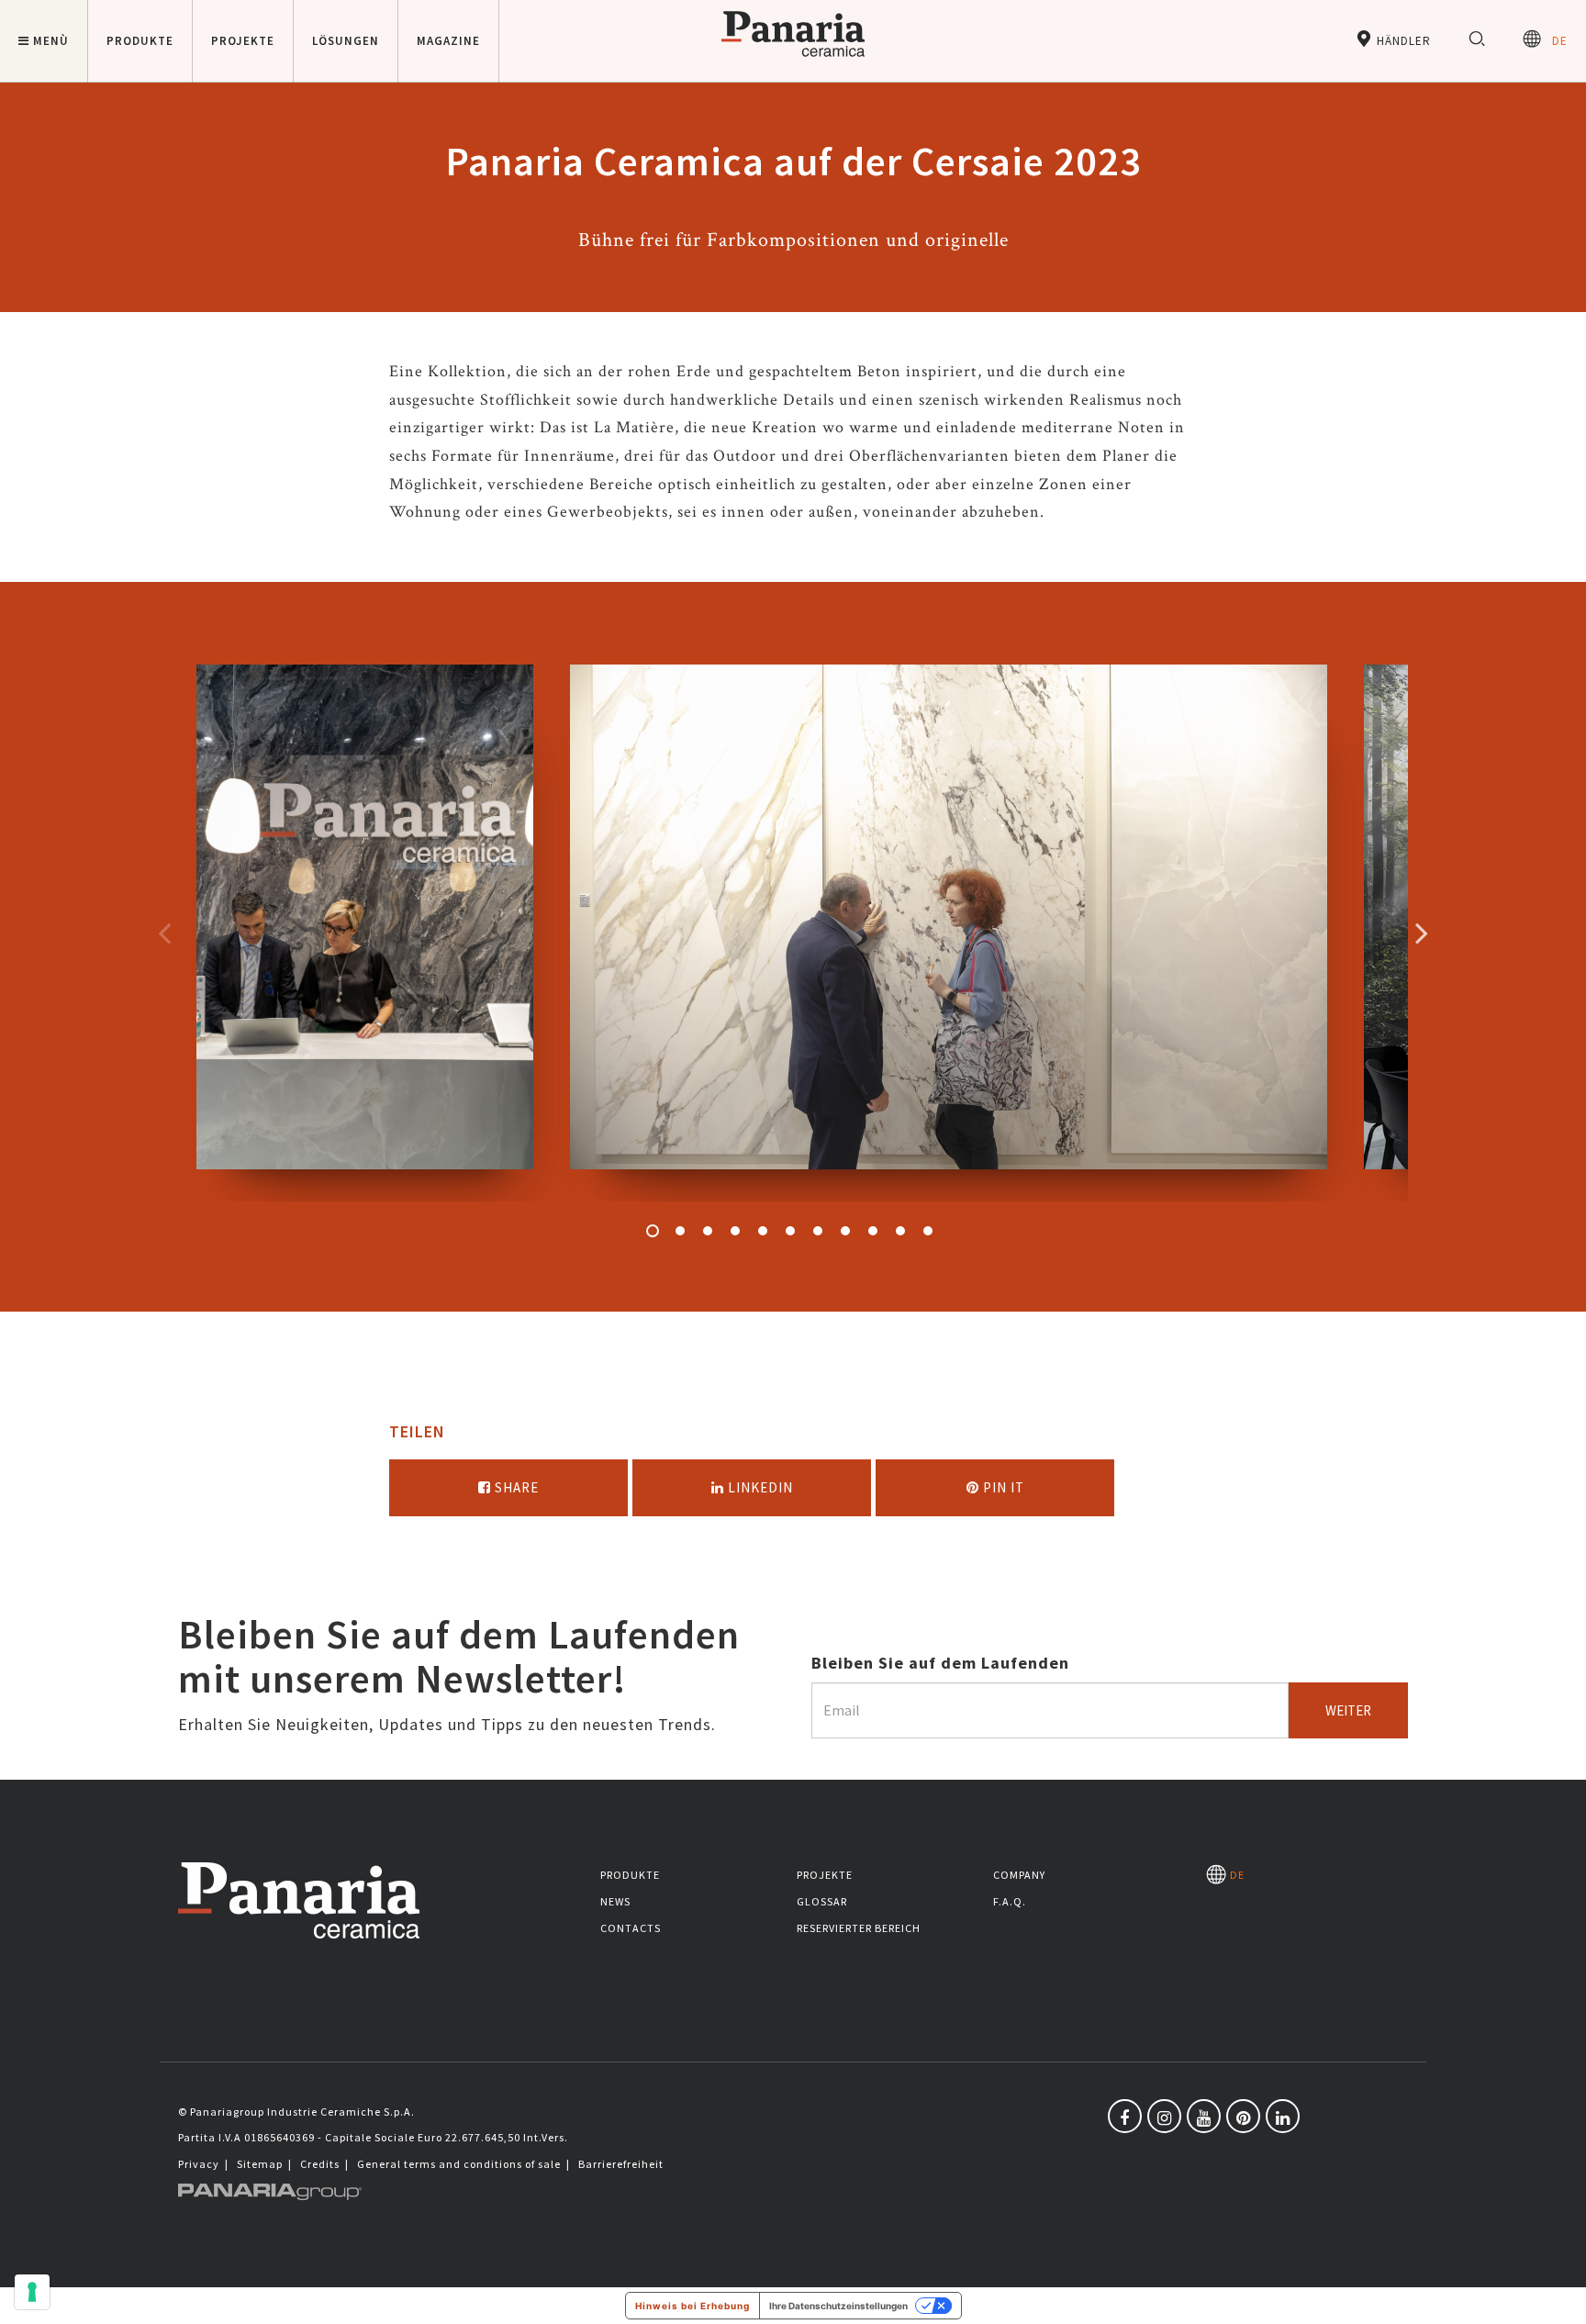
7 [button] (818, 1231)
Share (515, 1487)
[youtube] (1204, 2116)
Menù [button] (51, 41)
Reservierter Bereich (859, 1928)
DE (1554, 41)
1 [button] (653, 1231)
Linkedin (759, 1487)
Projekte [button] (243, 41)
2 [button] (680, 1231)
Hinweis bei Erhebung (692, 2306)
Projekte (825, 1875)
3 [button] (708, 1231)
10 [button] (900, 1231)
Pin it (1002, 1487)
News (615, 1901)
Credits (320, 2164)
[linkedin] (1283, 2116)
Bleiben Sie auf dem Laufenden (940, 1663)
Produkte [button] (140, 41)
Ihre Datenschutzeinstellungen (838, 2306)
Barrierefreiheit (621, 2164)
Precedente (164, 933)
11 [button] (928, 1231)
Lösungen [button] (346, 41)
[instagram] (1164, 2116)
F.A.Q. (1010, 1901)
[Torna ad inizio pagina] (1558, 2296)
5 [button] (763, 1231)
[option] (365, 933)
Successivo (1422, 933)
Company (1019, 1875)
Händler (1402, 41)
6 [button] (790, 1231)
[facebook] (1125, 2116)
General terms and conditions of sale (459, 2164)
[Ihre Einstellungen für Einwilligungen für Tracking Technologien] (32, 2292)
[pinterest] (1243, 2116)
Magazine (448, 41)
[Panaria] (793, 60)
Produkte (630, 1875)
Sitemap (260, 2164)
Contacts (631, 1928)
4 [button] (735, 1231)
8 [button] (845, 1231)
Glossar (822, 1901)
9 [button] (873, 1231)
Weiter (1348, 1710)
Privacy (199, 2164)
